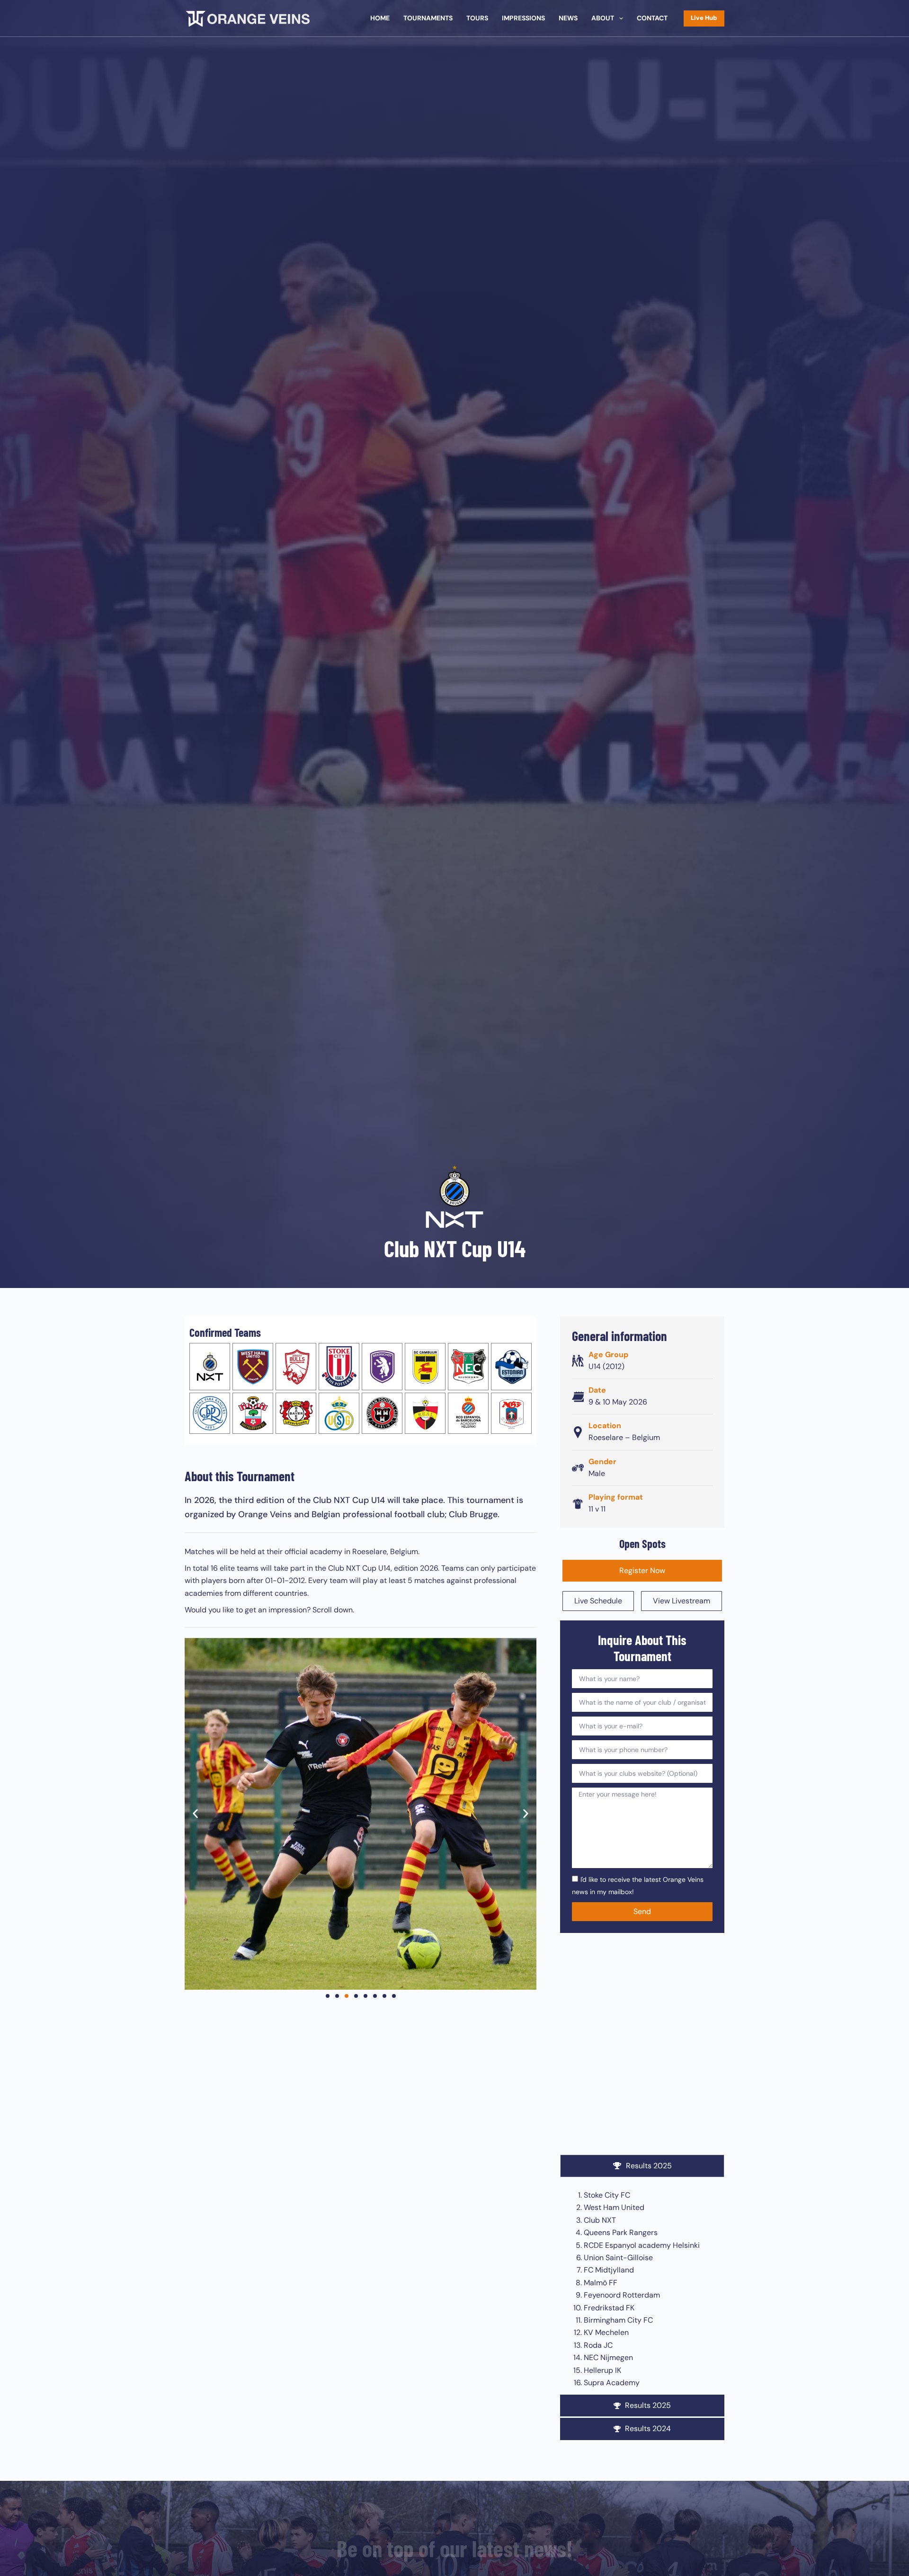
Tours (477, 18)
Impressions (523, 18)
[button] (195, 1814)
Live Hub (704, 18)
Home (380, 18)
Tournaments (428, 18)
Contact (652, 18)
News (568, 18)
